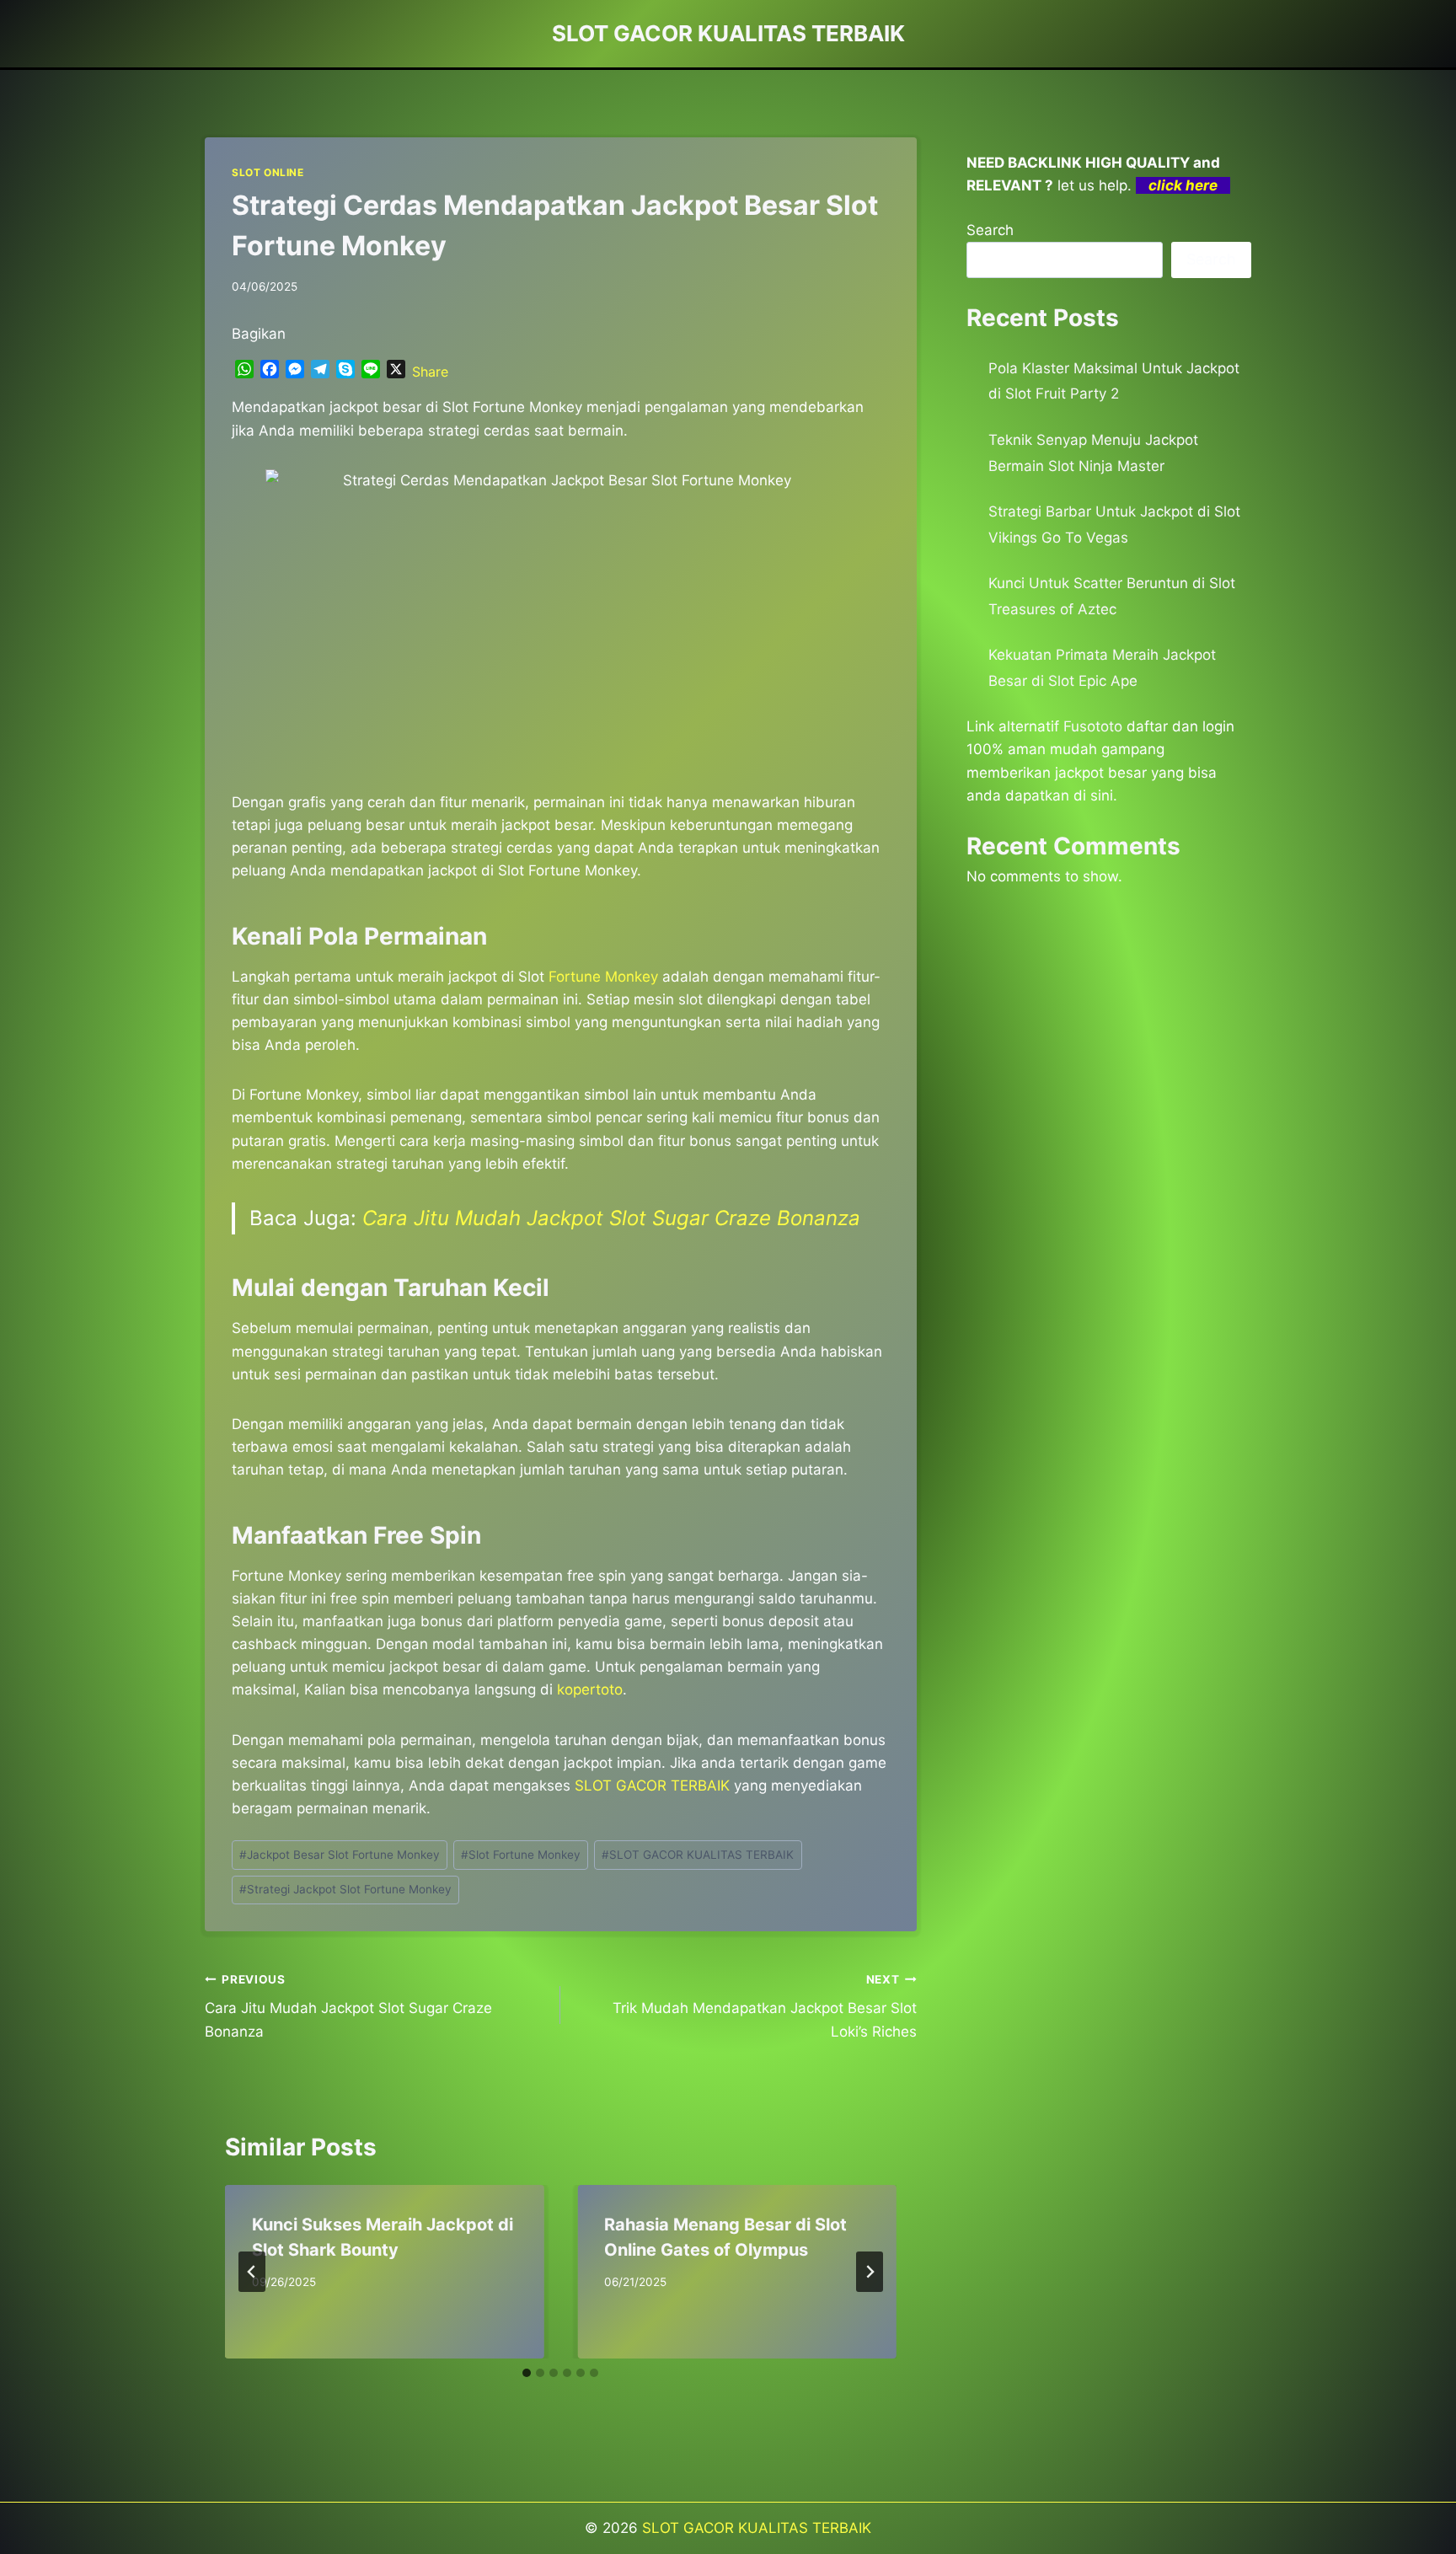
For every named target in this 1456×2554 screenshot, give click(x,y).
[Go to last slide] (252, 2272)
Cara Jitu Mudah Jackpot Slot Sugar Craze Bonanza (611, 1218)
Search (990, 230)
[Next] (870, 2272)
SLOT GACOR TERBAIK (652, 1786)
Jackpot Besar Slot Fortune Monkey (340, 1855)
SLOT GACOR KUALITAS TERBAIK (698, 1855)
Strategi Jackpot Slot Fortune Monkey (345, 1889)
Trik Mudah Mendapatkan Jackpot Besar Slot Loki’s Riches (764, 2006)
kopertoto (590, 1689)
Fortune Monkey (603, 977)
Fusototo (1093, 726)
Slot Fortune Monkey (521, 1855)
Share (430, 372)
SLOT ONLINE (268, 172)
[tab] (527, 2373)
